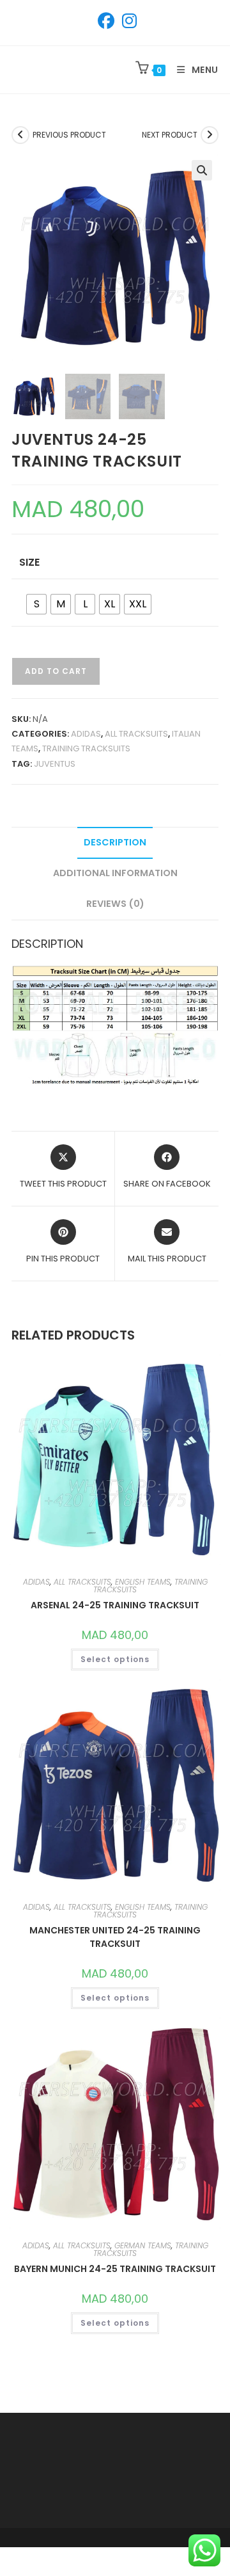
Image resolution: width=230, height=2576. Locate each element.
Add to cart (56, 671)
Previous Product (69, 135)
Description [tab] (115, 842)
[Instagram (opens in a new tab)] (127, 21)
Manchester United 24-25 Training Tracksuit (115, 1937)
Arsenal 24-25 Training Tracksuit (115, 1605)
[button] (202, 170)
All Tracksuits (136, 734)
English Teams (143, 1582)
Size (29, 562)
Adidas (86, 734)
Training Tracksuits (86, 748)
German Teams (143, 2245)
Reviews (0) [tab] (115, 904)
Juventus (55, 764)
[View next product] (210, 135)
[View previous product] (20, 135)
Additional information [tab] (115, 873)
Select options (115, 1659)
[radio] (36, 604)
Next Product (170, 135)
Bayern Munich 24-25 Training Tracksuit (115, 2269)
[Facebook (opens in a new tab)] (106, 21)
